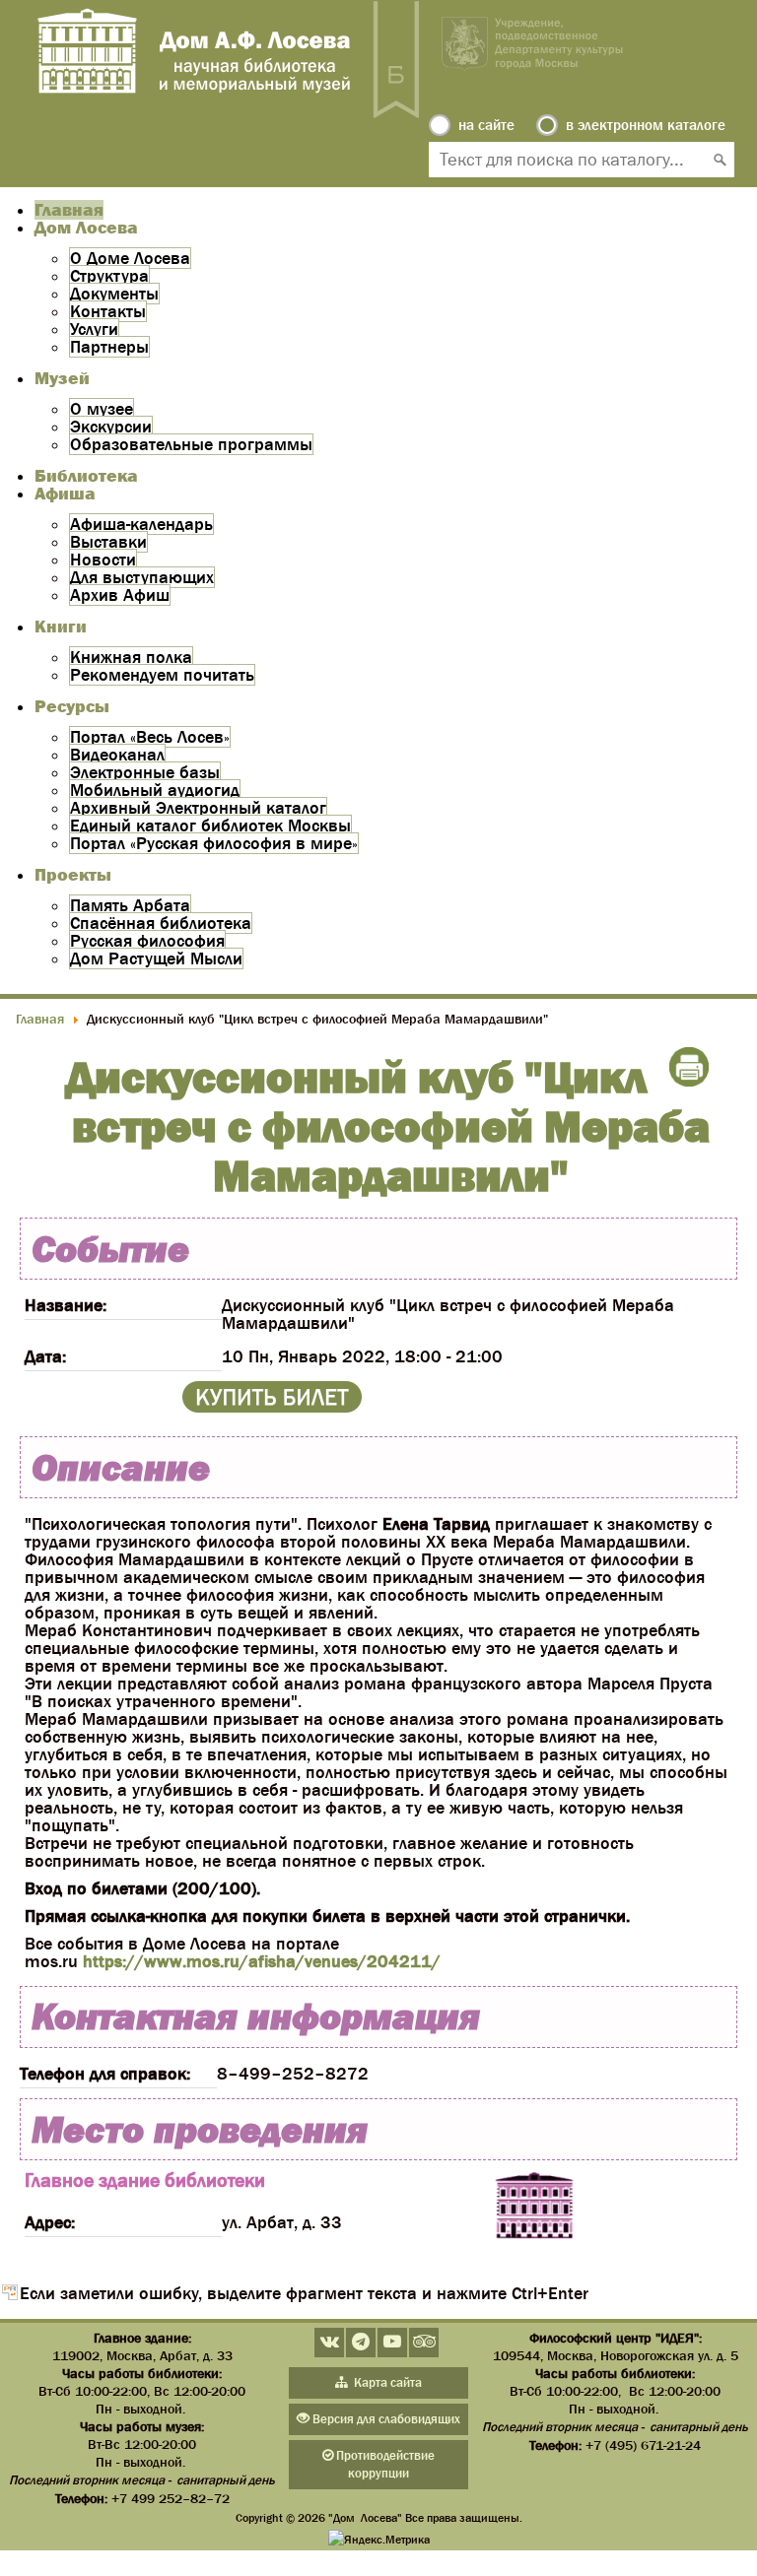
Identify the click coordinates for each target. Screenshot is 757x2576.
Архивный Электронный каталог (198, 808)
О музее (102, 409)
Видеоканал (117, 755)
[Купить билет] (272, 1407)
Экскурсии (111, 427)
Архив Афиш (120, 595)
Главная (69, 210)
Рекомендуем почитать (162, 675)
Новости (103, 560)
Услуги (94, 329)
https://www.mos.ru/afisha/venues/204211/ (262, 1961)
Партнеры (109, 347)
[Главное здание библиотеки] (534, 2207)
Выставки (108, 542)
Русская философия (147, 941)
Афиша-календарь (141, 524)
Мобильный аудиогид (155, 790)
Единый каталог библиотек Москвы (210, 826)
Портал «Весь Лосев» (150, 737)
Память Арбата (130, 905)
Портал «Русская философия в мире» (214, 843)
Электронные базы (145, 772)
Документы (114, 294)
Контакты (108, 311)
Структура (109, 276)
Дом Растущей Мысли (156, 958)
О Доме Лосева (130, 258)
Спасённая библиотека (161, 923)
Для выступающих (142, 577)
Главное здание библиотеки (145, 2180)
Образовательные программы (191, 444)
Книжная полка (131, 657)
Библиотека (86, 476)
